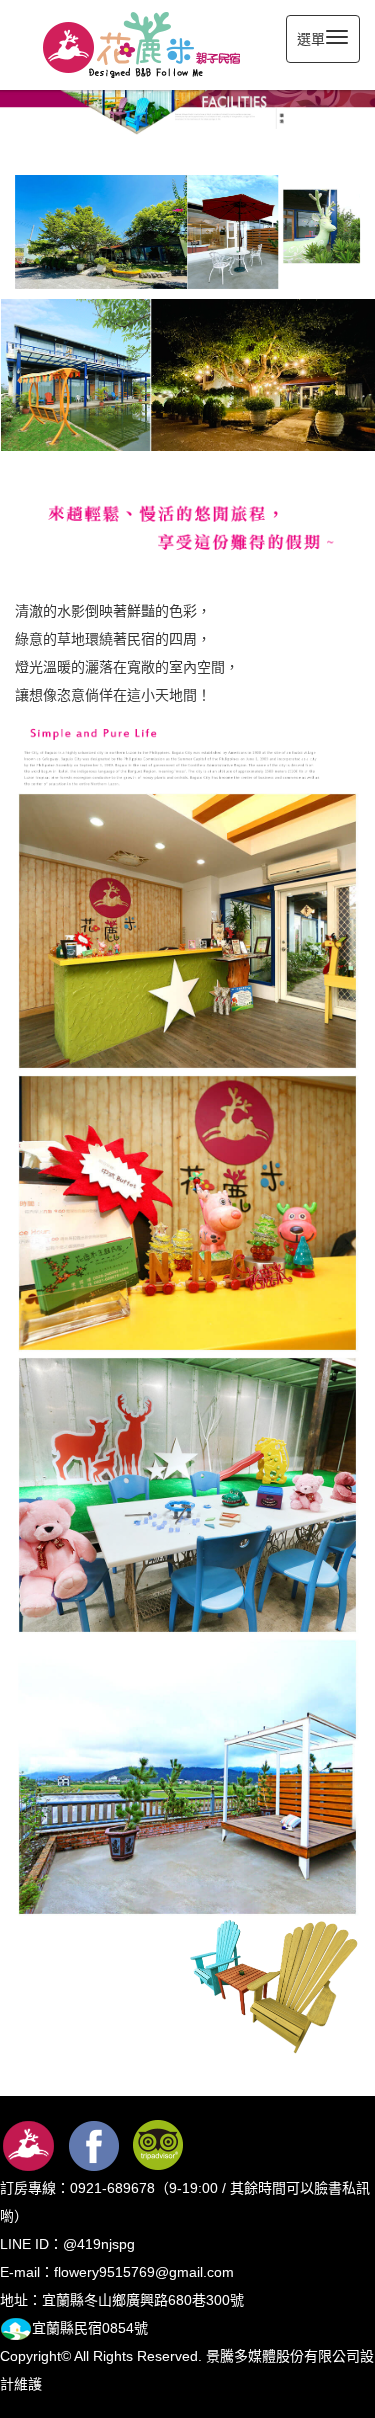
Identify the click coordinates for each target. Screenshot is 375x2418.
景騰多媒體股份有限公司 (283, 2356)
